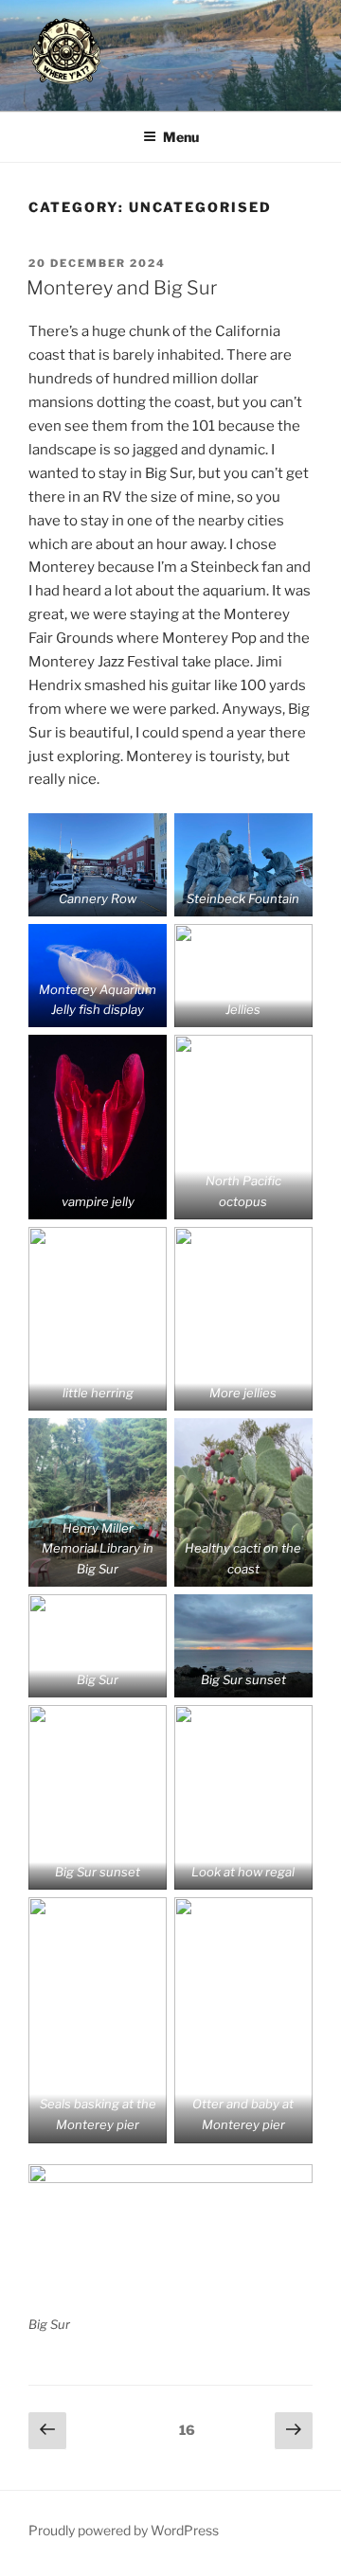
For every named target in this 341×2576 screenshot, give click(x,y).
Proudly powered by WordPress (124, 2530)
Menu (181, 137)
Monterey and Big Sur (122, 288)
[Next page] (294, 2431)
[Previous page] (47, 2431)
